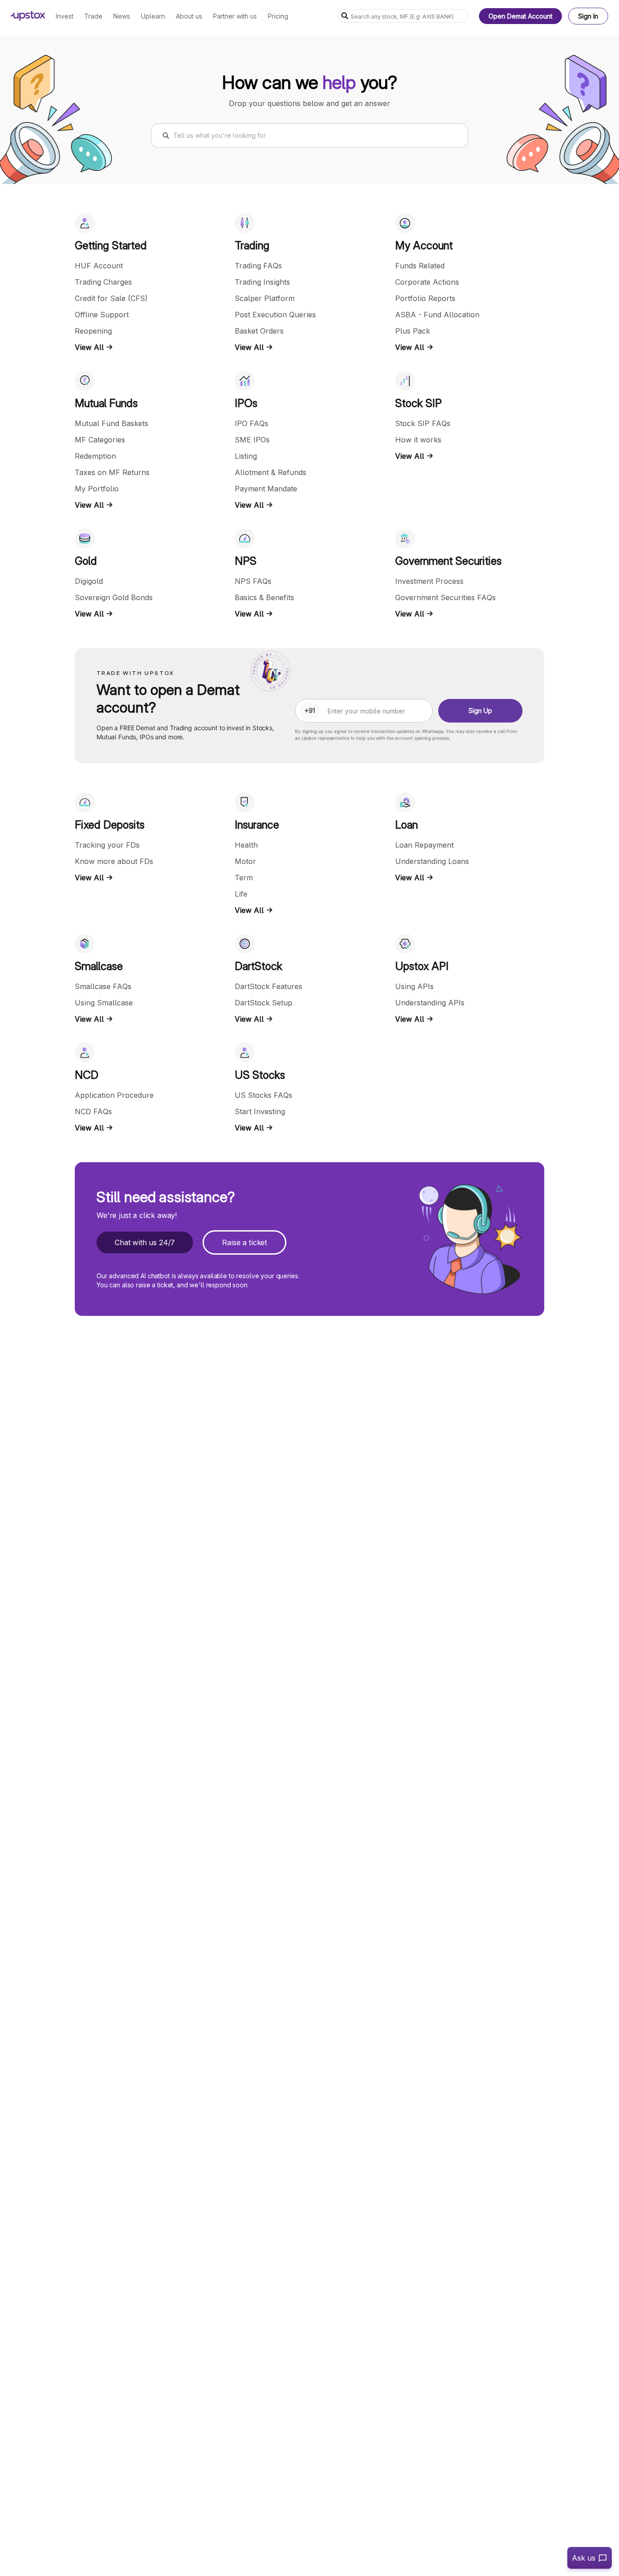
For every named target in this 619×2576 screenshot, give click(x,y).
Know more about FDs (114, 861)
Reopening (93, 331)
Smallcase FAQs (103, 986)
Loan (406, 825)
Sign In (588, 16)
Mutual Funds (106, 403)
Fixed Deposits (110, 825)
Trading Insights (262, 282)
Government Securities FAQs (445, 597)
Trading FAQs (258, 266)
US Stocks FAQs (264, 1095)
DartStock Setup (264, 1003)
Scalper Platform (265, 298)
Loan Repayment (424, 845)
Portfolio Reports (425, 298)
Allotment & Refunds (271, 472)
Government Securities (448, 561)
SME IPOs (252, 440)
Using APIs (414, 986)
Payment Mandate (266, 489)
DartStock (259, 966)
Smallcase (99, 966)
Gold (86, 561)
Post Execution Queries (275, 315)
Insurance (257, 825)
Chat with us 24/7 (145, 1242)
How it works (418, 440)
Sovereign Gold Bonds (114, 597)
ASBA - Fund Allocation (437, 315)
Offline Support (102, 315)
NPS (246, 561)
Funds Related (420, 266)
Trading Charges (103, 282)
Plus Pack (413, 331)
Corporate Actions (427, 282)
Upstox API (422, 966)
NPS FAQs (253, 581)
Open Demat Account (520, 16)
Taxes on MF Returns (112, 472)
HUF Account (99, 266)
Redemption (95, 456)
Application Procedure (114, 1095)
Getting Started (111, 245)
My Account (424, 245)
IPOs (246, 403)
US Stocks (260, 1075)
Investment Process (429, 581)
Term (244, 878)
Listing (246, 456)
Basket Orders (259, 331)
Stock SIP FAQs (423, 423)
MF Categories (100, 440)
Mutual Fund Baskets (111, 423)
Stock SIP (418, 403)
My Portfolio (97, 489)
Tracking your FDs (107, 845)
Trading (252, 245)
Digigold (89, 581)
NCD (87, 1075)
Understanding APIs (430, 1003)
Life (241, 894)
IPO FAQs (251, 423)
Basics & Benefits (264, 597)
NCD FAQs (93, 1111)
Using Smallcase (104, 1003)
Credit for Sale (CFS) (111, 298)
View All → (94, 347)
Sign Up (480, 711)
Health (246, 845)
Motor (245, 861)
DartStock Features (268, 986)
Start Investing (260, 1111)
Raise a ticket (244, 1242)
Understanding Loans (432, 861)
